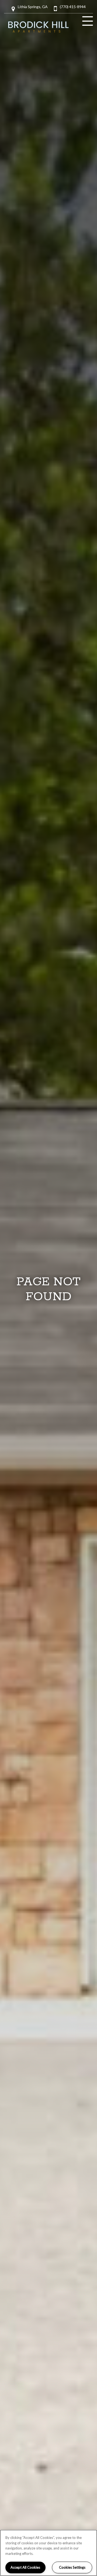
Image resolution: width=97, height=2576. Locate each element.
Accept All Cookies (25, 2567)
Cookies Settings (72, 2567)
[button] (33, 9)
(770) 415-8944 (73, 7)
